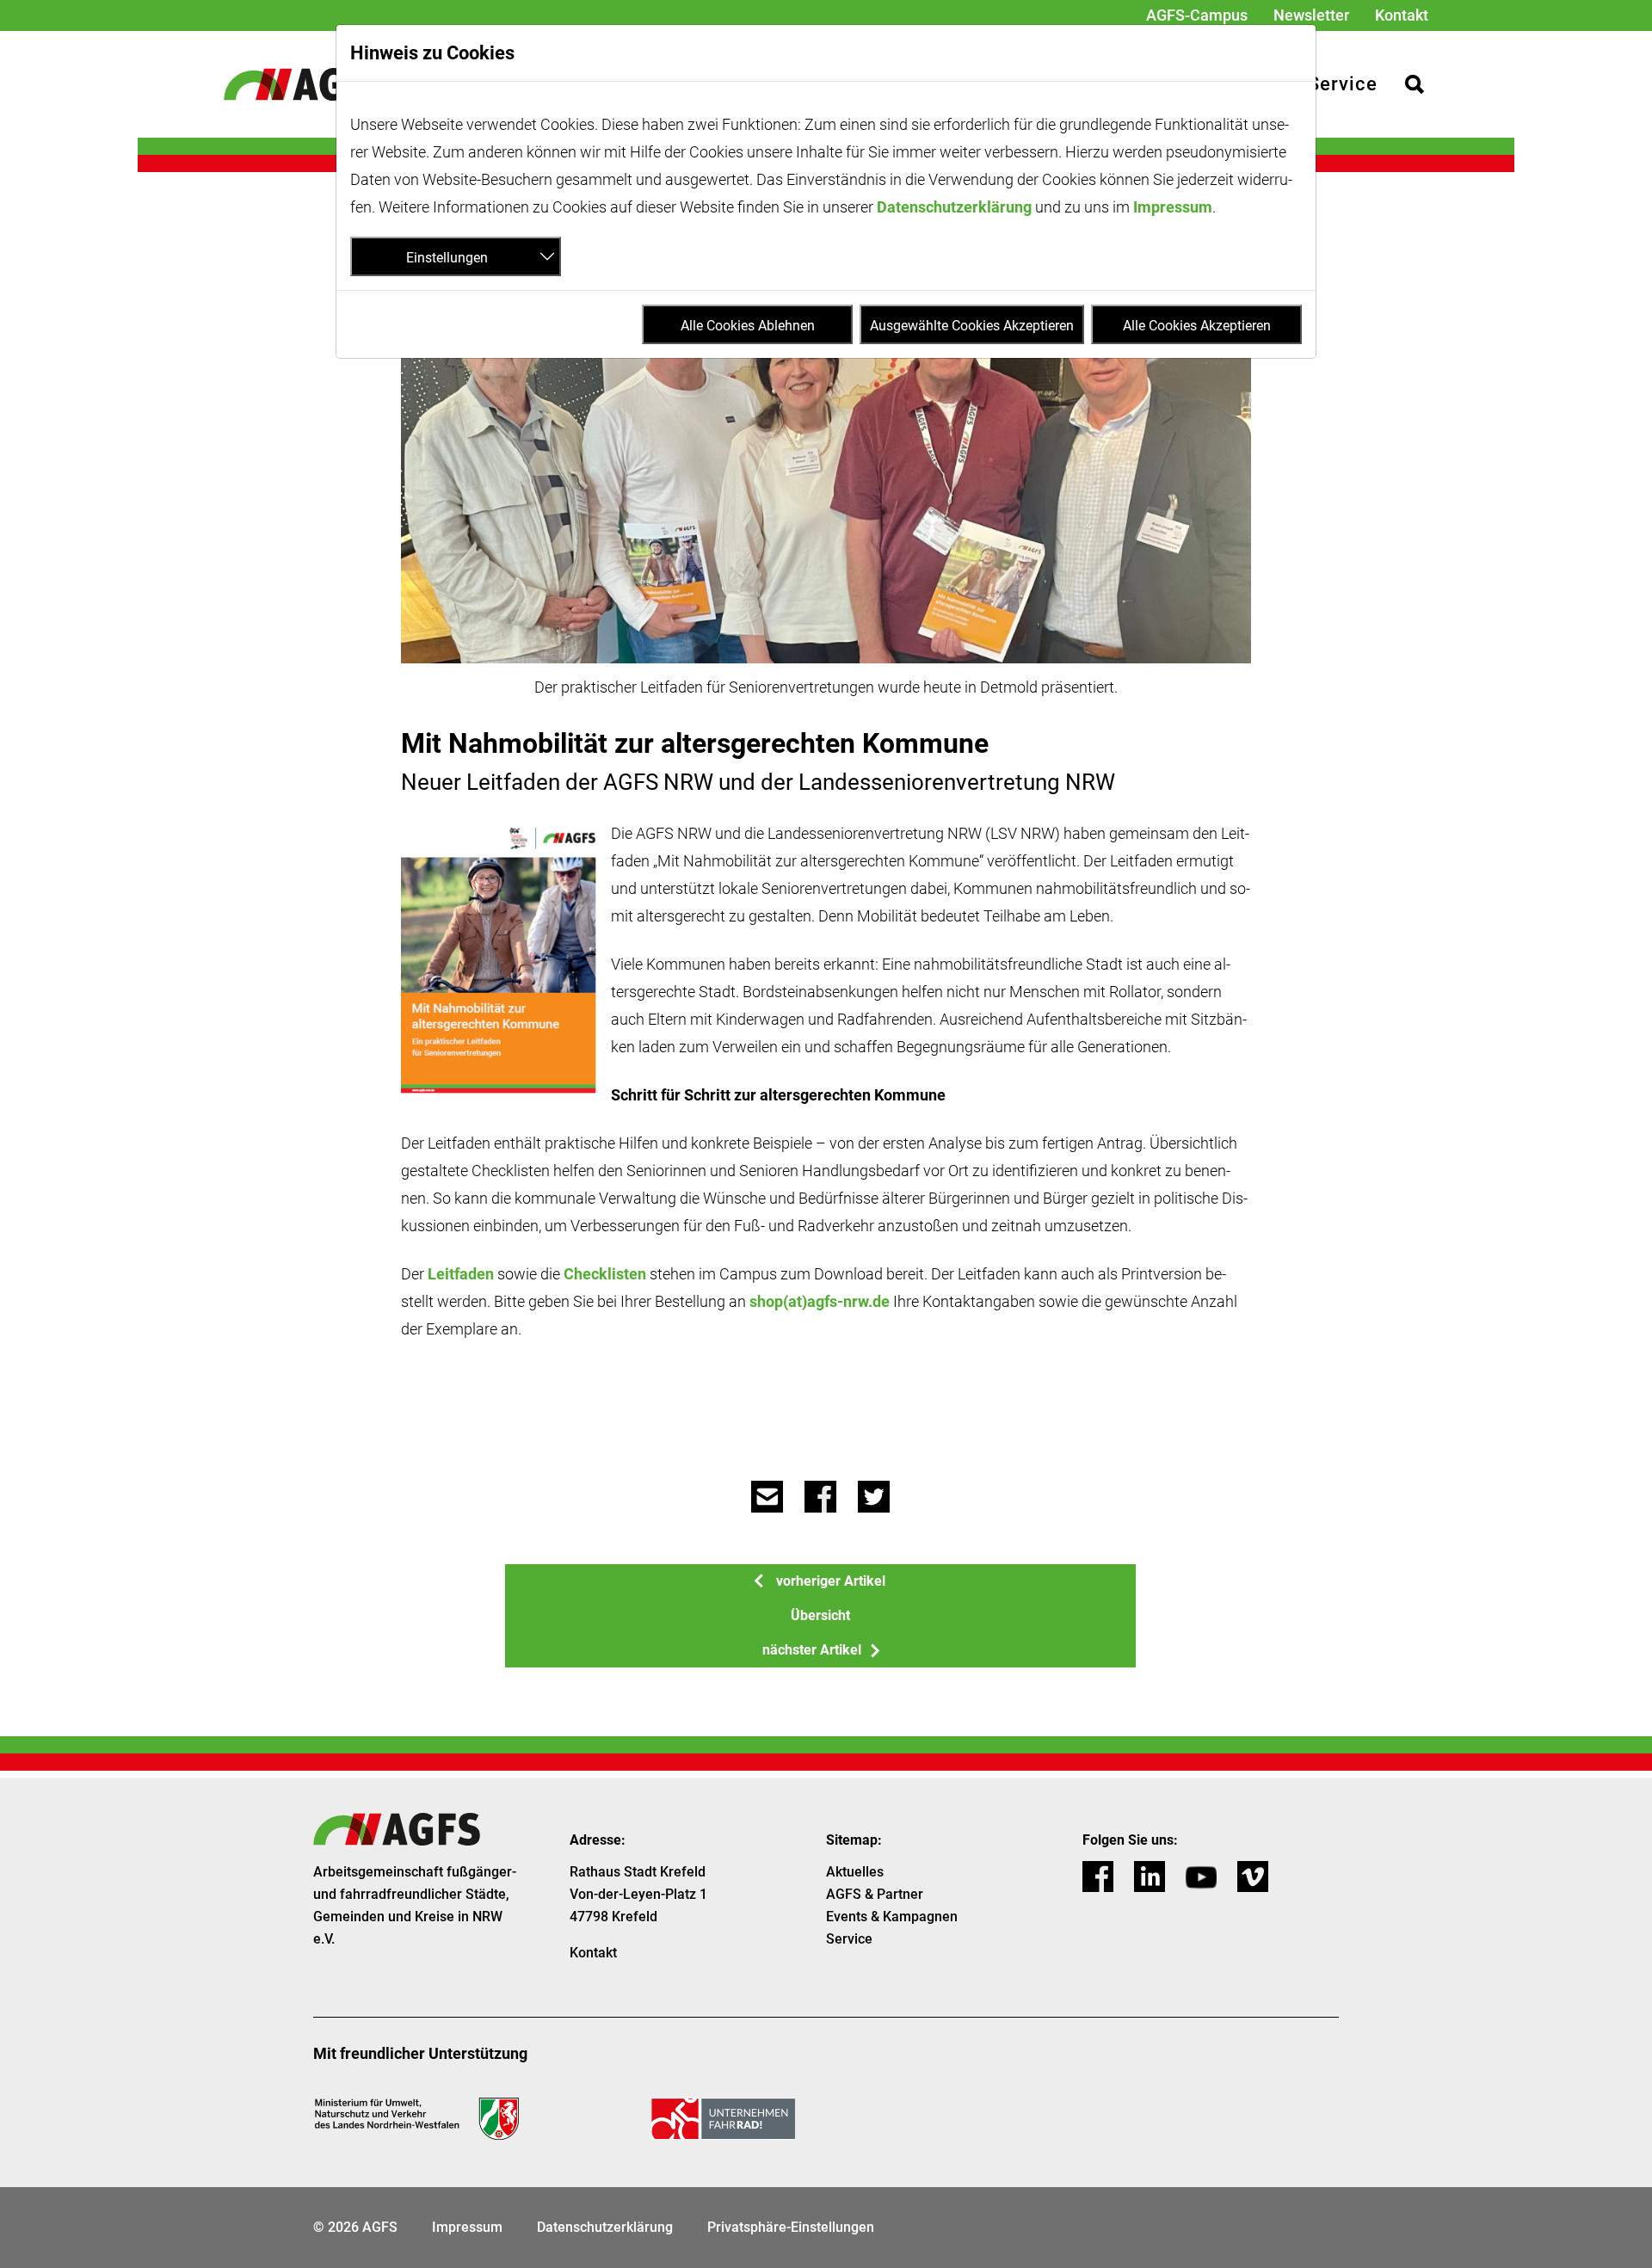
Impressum (1173, 207)
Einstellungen (447, 258)
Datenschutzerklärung (954, 207)
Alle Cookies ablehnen (748, 326)
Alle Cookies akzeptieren (1197, 326)
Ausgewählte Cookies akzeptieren (972, 326)
